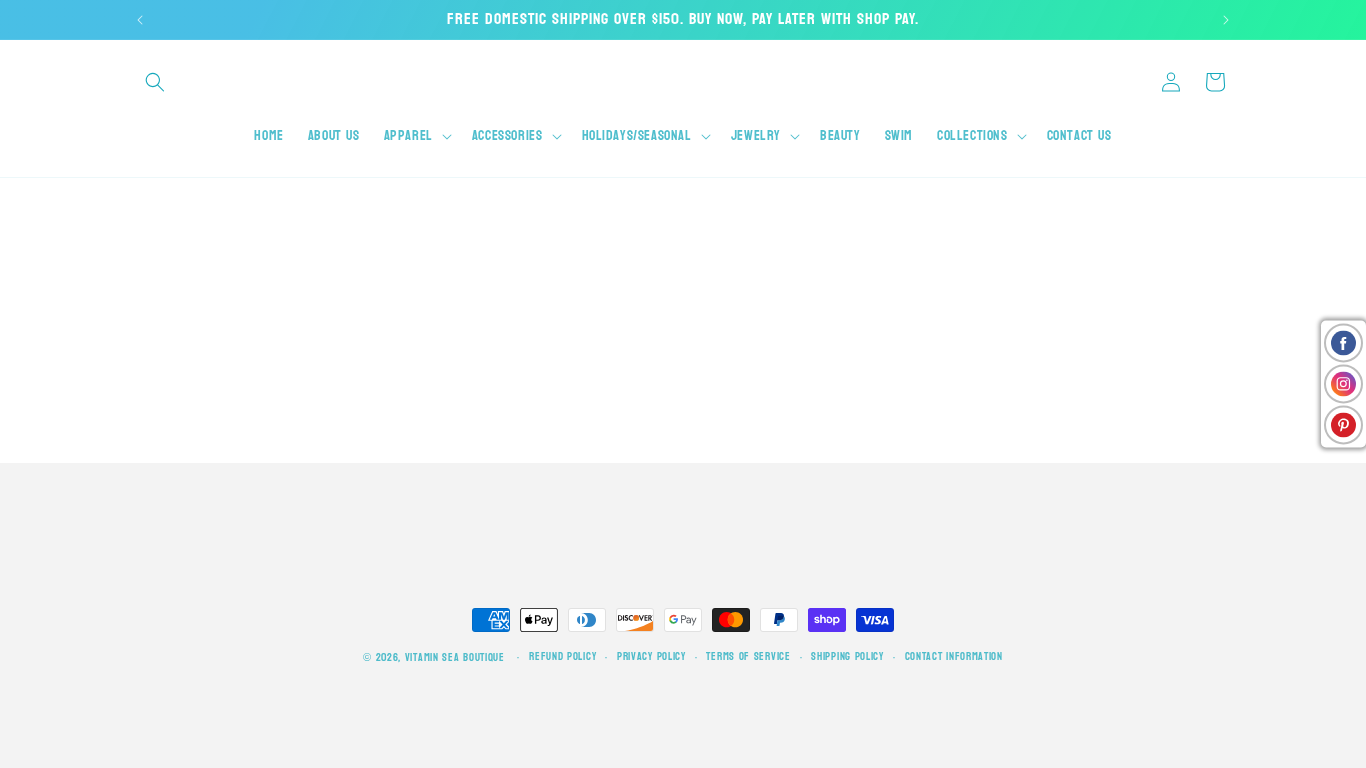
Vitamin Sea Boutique (455, 657)
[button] (155, 82)
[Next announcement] (1226, 20)
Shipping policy (847, 657)
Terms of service (748, 657)
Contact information (954, 657)
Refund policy (562, 657)
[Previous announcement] (140, 20)
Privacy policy (651, 657)
